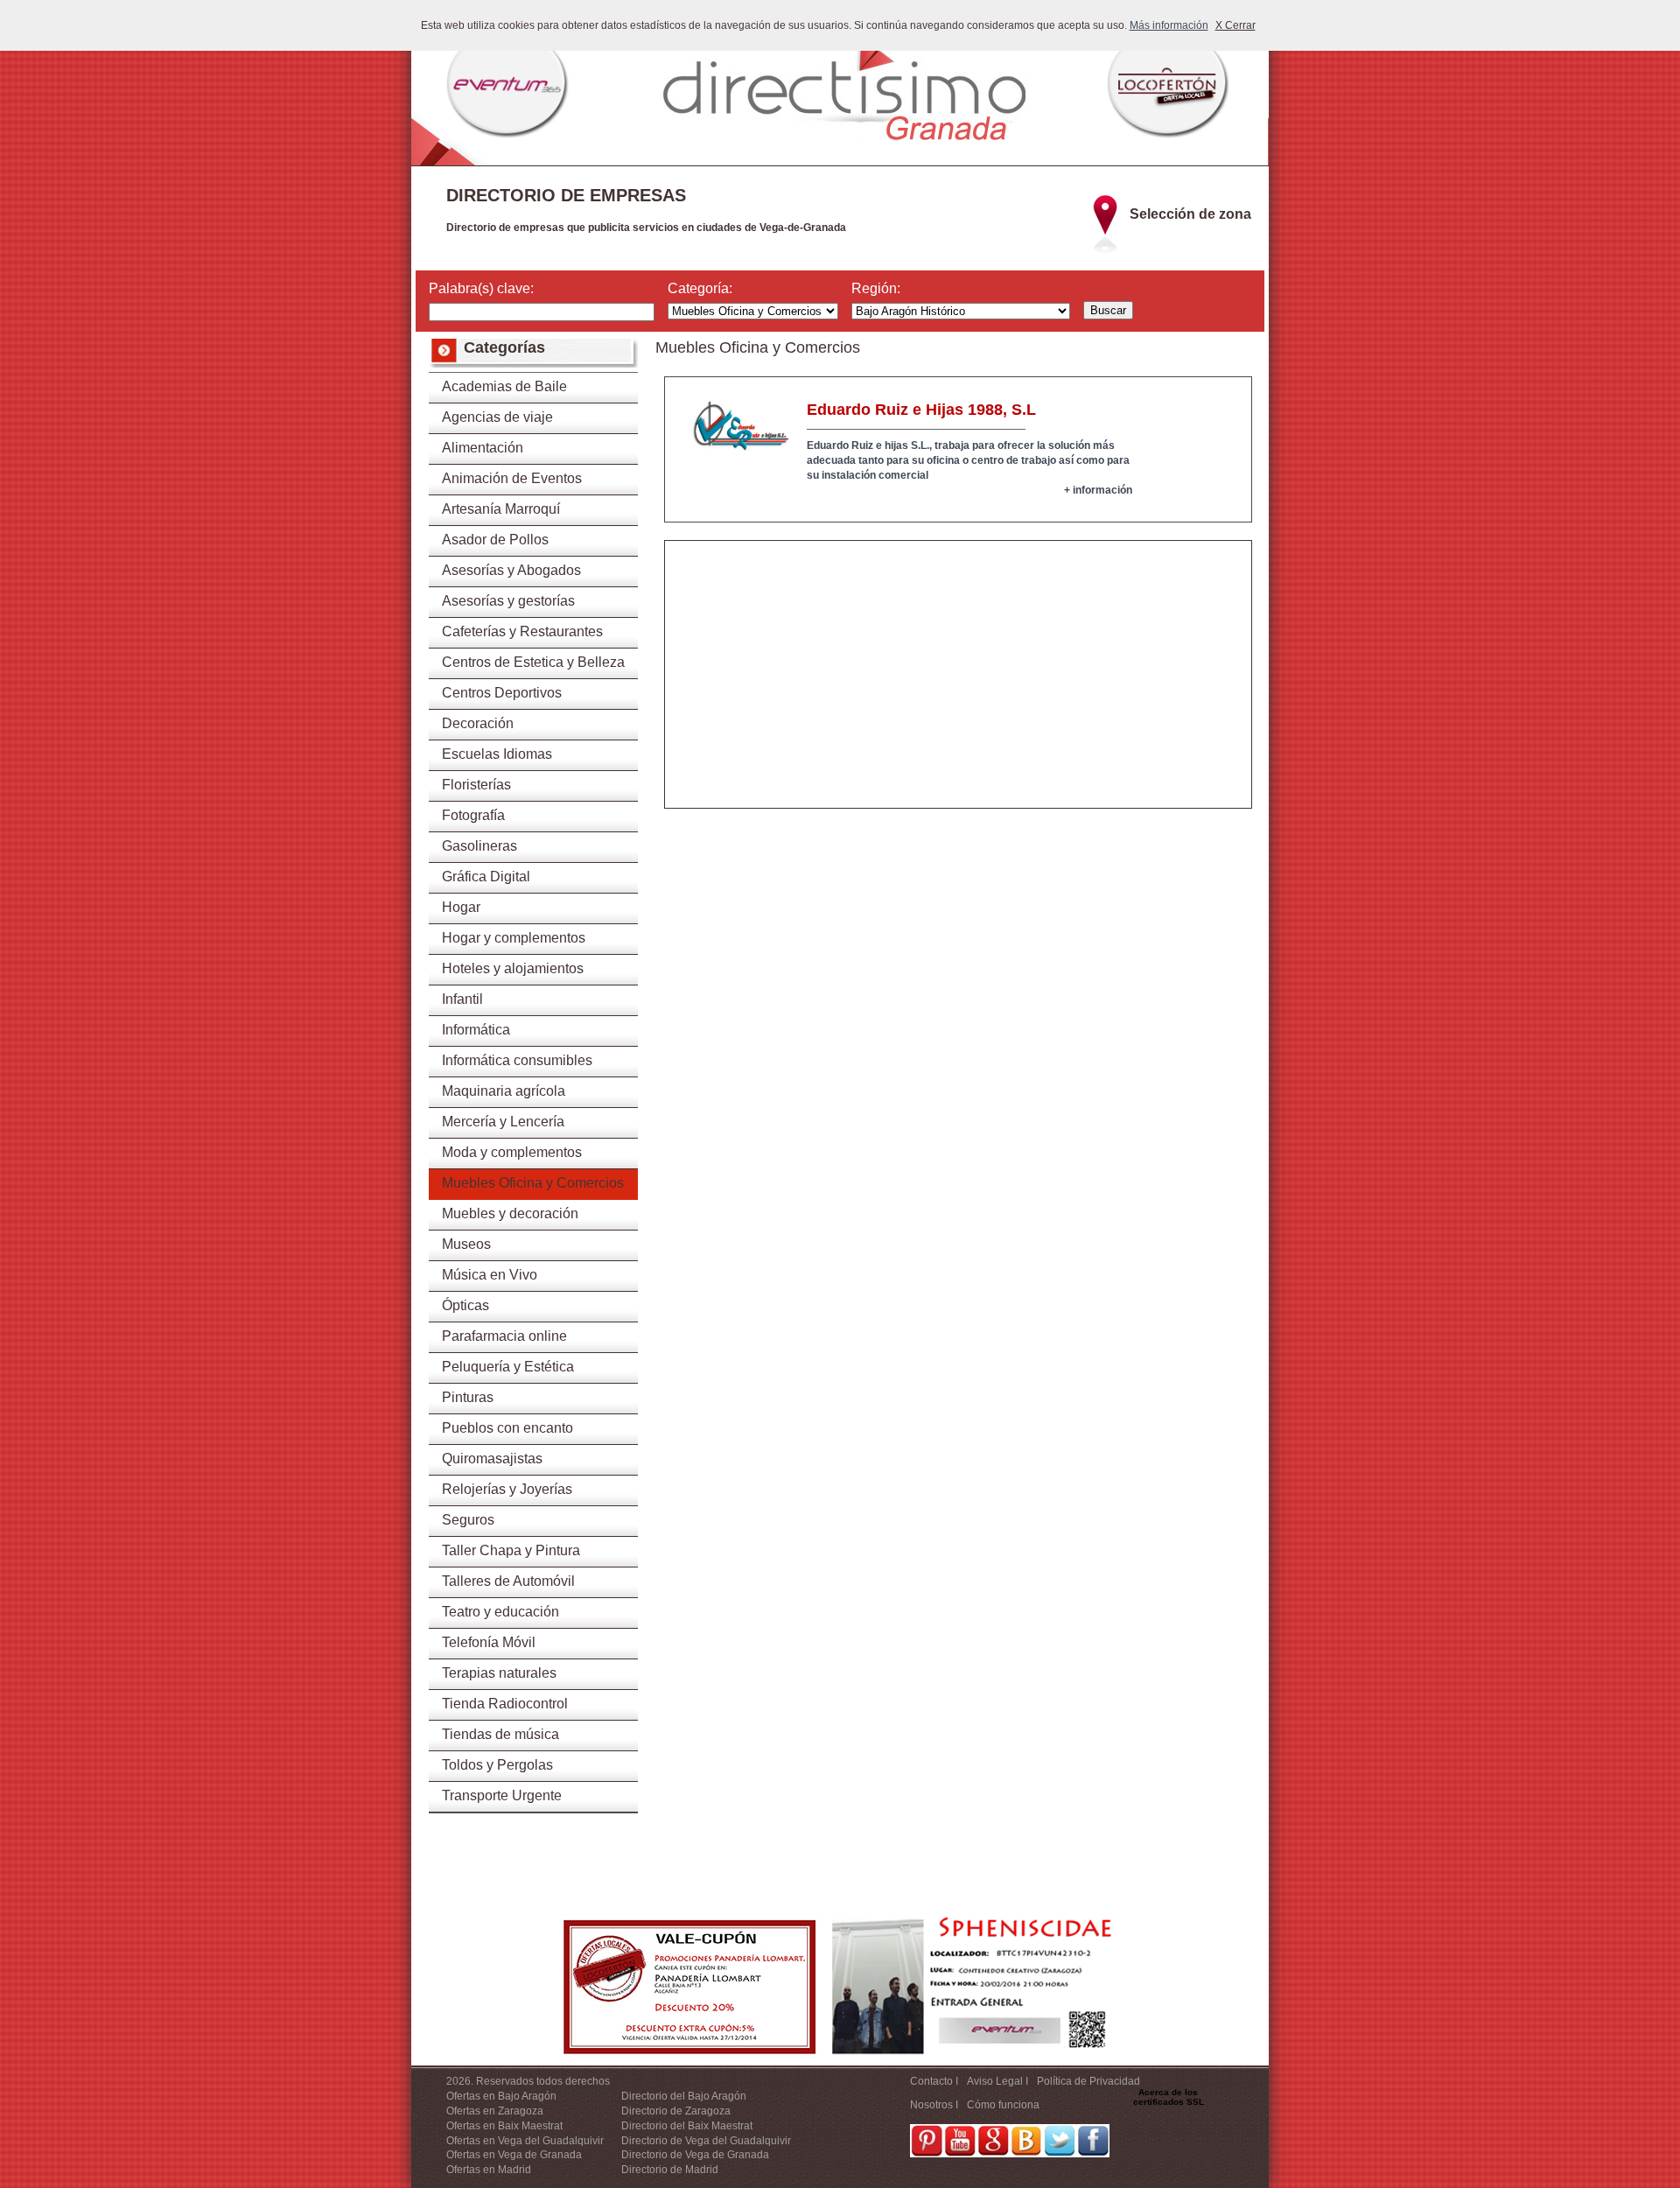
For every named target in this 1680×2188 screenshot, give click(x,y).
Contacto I (934, 2081)
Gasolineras (479, 846)
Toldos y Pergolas (497, 1765)
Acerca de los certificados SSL (1169, 2097)
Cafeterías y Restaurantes (522, 631)
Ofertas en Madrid (489, 2170)
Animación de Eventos (512, 478)
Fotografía (473, 815)
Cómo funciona (1003, 2105)
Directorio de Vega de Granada (695, 2155)
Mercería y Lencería (503, 1122)
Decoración (478, 723)
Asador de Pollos (495, 540)
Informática (476, 1030)
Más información (1169, 25)
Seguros (468, 1520)
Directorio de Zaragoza (676, 2111)
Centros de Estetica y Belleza (533, 662)
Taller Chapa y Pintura (511, 1550)
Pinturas (468, 1397)
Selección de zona (1190, 214)
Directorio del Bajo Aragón (684, 2096)
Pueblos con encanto (507, 1428)
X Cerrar (1235, 25)
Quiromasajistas (492, 1459)
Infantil (462, 999)
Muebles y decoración (510, 1213)
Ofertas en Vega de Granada (514, 2155)
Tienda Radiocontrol (505, 1704)
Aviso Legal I (997, 2081)
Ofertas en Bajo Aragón (501, 2096)
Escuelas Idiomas (497, 754)
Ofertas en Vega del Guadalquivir (525, 2141)
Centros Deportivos (502, 693)
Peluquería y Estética (508, 1367)
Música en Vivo (490, 1275)
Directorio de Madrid (670, 2170)
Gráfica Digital (486, 877)
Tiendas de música (500, 1734)
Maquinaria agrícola (504, 1091)
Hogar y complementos (514, 938)
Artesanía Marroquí (501, 509)
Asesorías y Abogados (511, 570)
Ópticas (465, 1305)
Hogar (461, 907)
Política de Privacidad (1088, 2081)
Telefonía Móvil (489, 1642)
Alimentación (483, 448)
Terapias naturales (499, 1673)
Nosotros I (934, 2105)
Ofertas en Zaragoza (495, 2111)
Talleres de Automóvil (508, 1581)
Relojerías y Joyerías (507, 1489)
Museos (466, 1244)
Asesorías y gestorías (508, 601)
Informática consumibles (517, 1060)
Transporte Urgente (502, 1795)
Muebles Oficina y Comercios (533, 1183)
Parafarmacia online (504, 1336)
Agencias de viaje (497, 417)
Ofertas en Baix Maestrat (504, 2126)
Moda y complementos (512, 1152)
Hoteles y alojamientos (513, 968)
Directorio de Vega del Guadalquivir (706, 2141)
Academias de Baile (504, 386)
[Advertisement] (958, 685)
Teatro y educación (500, 1612)
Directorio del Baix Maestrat (687, 2126)
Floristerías (476, 785)
